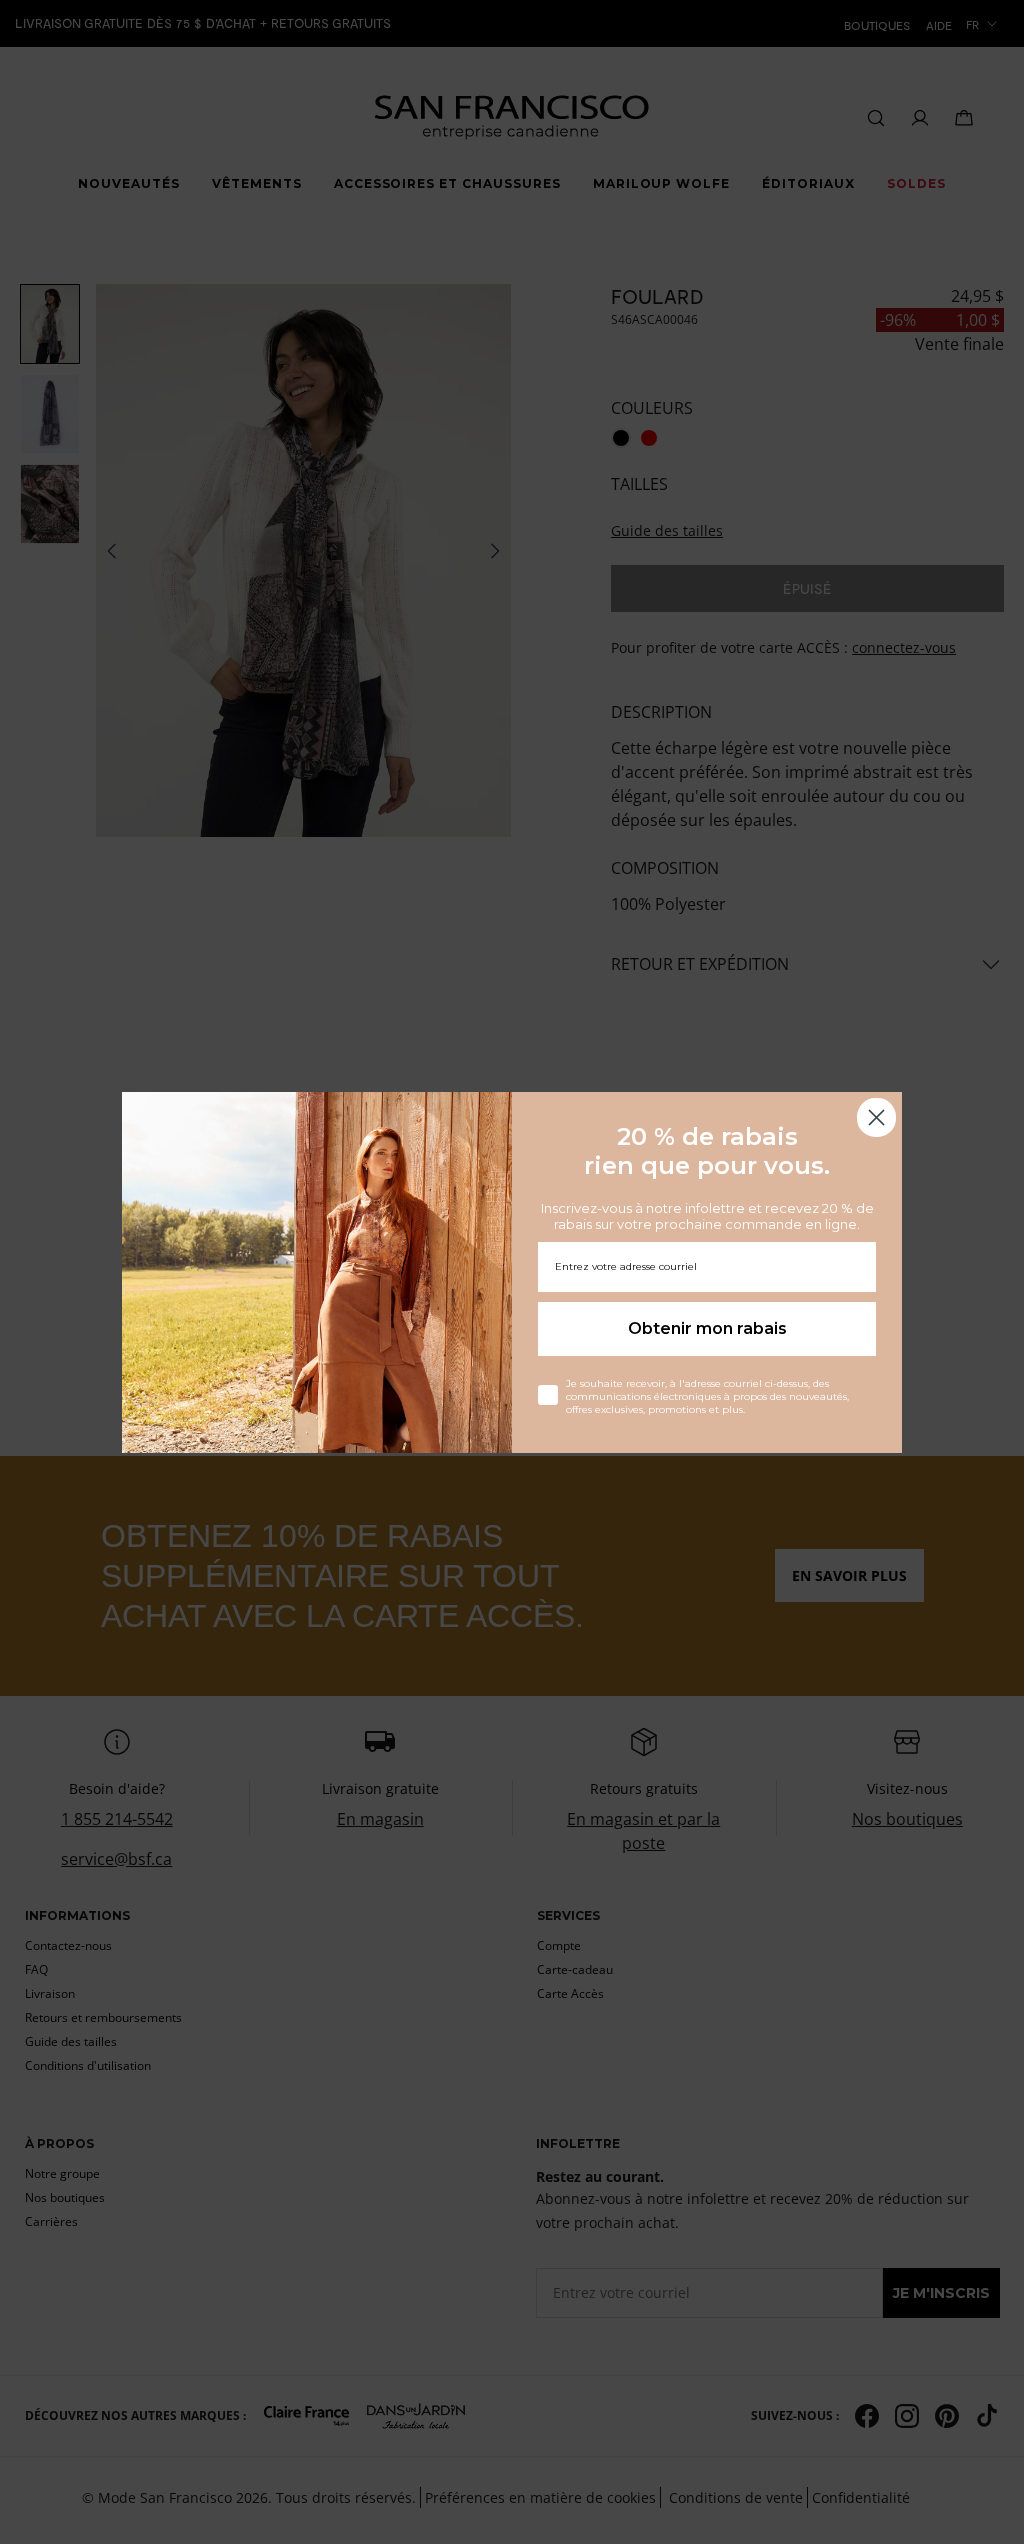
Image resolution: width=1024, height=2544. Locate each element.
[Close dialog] (876, 1117)
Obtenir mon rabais (707, 1328)
